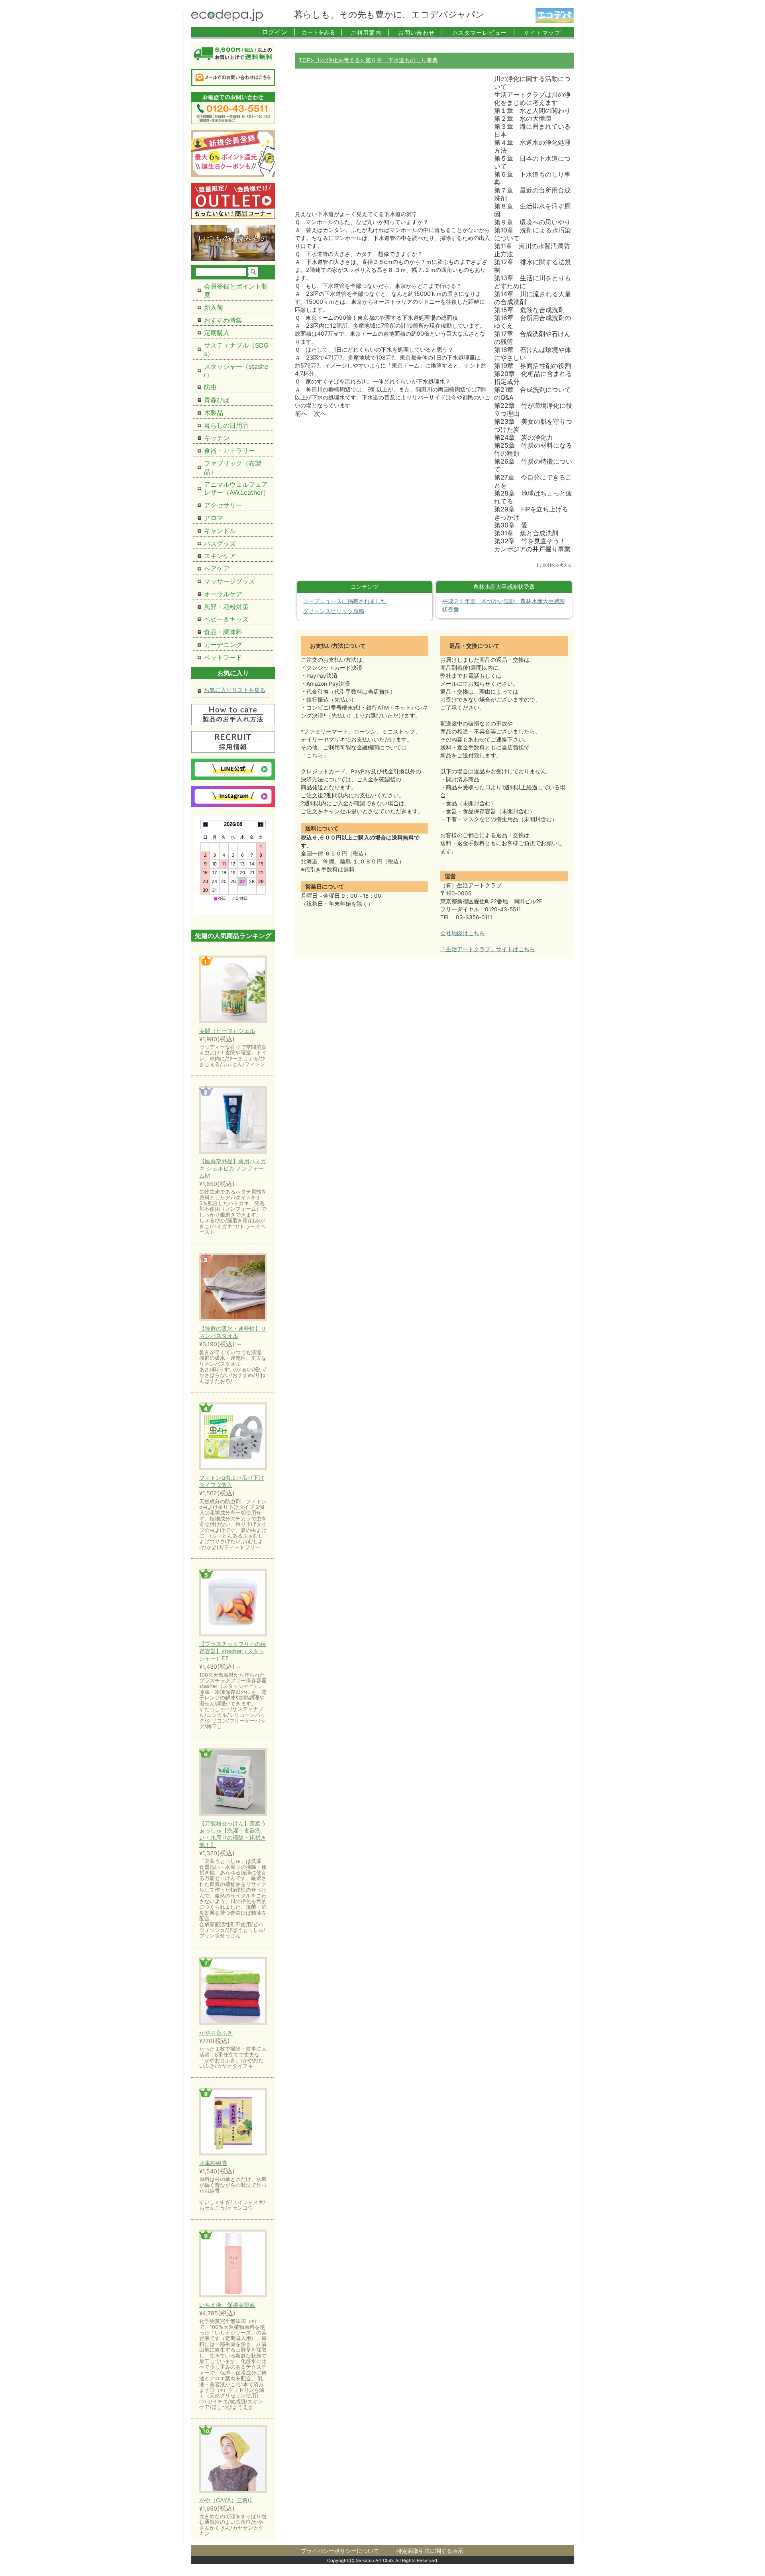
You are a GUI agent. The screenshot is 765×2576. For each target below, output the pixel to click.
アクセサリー (223, 505)
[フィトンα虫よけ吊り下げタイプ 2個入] (233, 1437)
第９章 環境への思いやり (532, 222)
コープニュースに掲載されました (345, 601)
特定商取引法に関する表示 (430, 2551)
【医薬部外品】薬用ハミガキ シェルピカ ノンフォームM (233, 1168)
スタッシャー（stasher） (236, 371)
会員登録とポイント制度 (236, 290)
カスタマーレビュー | (484, 32)
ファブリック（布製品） (233, 467)
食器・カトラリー (229, 450)
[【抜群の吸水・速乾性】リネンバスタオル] (233, 1288)
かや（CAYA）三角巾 (226, 2500)
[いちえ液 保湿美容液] (233, 2264)
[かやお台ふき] (233, 1992)
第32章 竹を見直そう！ (530, 541)
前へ (301, 413)
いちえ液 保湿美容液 (227, 2305)
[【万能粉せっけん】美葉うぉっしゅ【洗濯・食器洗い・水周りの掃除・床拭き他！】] (233, 1783)
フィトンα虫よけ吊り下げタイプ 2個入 (232, 1481)
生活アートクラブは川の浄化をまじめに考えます (532, 98)
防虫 (210, 387)
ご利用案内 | (370, 32)
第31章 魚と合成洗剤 (526, 533)
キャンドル (220, 531)
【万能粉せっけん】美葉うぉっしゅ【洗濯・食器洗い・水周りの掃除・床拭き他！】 (233, 1834)
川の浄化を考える (337, 60)
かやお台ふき (216, 2032)
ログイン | (279, 32)
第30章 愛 (511, 525)
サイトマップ (542, 32)
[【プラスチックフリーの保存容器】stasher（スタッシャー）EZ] (233, 1603)
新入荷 (214, 307)
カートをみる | (322, 32)
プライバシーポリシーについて (340, 2551)
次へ (320, 413)
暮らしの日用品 (226, 425)
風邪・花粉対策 (226, 607)
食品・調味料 (223, 632)
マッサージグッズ (229, 581)
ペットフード (223, 657)
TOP (305, 60)
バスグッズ (220, 543)
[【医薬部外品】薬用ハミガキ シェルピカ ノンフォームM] (233, 1120)
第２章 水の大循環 (523, 118)
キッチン (217, 438)
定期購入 (217, 332)
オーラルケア (223, 594)
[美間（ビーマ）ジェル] (233, 990)
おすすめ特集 (223, 320)
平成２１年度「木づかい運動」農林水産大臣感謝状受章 (504, 606)
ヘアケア (217, 568)
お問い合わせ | (421, 32)
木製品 (214, 413)
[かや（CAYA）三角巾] (233, 2459)
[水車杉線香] (233, 2122)
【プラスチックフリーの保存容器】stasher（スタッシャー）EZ (233, 1651)
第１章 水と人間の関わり (532, 110)
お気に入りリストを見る (235, 690)
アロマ (214, 518)
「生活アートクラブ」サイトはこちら (488, 949)
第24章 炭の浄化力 (524, 437)
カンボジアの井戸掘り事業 (532, 549)
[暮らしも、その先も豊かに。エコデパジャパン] (227, 19)
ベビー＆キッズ (226, 619)
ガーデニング (223, 645)
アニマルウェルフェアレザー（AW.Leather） (237, 489)
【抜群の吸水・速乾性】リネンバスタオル (233, 1332)
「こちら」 (315, 755)
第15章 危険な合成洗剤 (529, 310)
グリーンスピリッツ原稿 (333, 611)
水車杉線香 (213, 2163)
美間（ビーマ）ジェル (227, 1031)
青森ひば (217, 400)
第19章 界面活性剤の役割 (533, 366)
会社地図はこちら (463, 933)
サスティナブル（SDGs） (236, 349)
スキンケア (220, 556)
